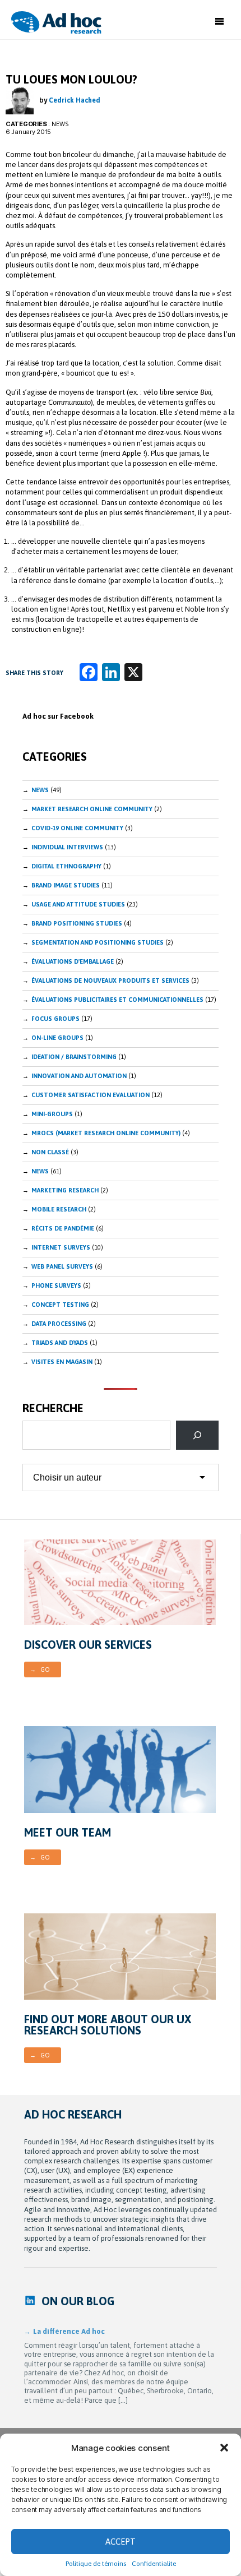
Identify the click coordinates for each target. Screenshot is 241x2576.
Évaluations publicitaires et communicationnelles (117, 1000)
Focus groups (55, 1019)
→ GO (40, 1669)
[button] (224, 2448)
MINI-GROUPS (52, 1114)
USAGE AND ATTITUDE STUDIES (78, 904)
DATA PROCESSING (59, 1324)
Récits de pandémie (63, 1228)
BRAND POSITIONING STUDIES (77, 923)
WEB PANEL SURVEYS (62, 1266)
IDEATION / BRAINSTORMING (74, 1057)
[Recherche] (197, 1435)
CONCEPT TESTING (60, 1305)
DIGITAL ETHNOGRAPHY (66, 866)
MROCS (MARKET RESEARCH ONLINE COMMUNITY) (106, 1133)
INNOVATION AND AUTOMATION (79, 1076)
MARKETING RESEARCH (65, 1190)
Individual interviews (67, 847)
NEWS (40, 1171)
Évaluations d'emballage (73, 961)
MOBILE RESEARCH (59, 1209)
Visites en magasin (62, 1362)
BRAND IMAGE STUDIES (66, 885)
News (60, 124)
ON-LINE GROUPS (57, 1038)
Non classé (50, 1152)
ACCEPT (121, 2542)
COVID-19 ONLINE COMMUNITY (77, 828)
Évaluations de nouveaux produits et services (110, 981)
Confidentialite (154, 2564)
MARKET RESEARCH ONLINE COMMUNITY (92, 809)
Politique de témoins (96, 2564)
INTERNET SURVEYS (61, 1247)
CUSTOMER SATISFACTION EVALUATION (91, 1095)
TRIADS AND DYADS (60, 1343)
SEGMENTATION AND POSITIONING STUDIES (98, 942)
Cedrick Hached (75, 100)
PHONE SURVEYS (56, 1285)
